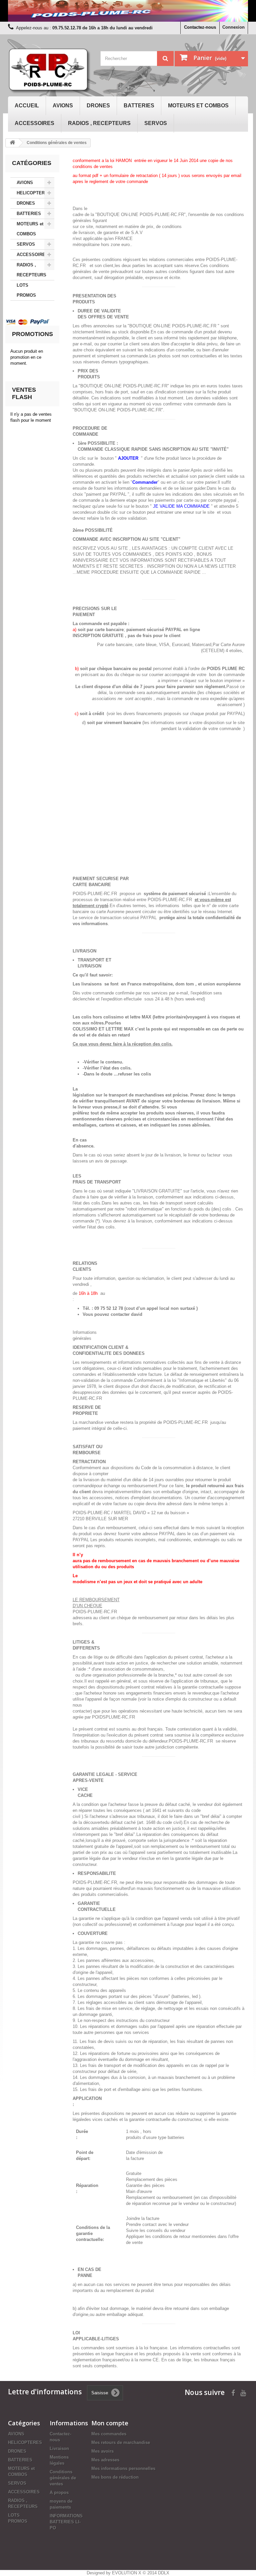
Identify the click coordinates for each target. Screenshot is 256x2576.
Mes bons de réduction (115, 2477)
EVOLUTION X (127, 2573)
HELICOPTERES (34, 193)
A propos (59, 2492)
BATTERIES (139, 106)
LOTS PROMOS (26, 290)
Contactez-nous (200, 27)
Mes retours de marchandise (121, 2442)
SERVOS (156, 123)
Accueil (27, 106)
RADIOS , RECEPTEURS (99, 123)
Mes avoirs (102, 2451)
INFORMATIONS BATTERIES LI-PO (66, 2522)
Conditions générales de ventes (63, 2478)
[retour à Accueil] (12, 143)
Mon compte (110, 2423)
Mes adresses (105, 2460)
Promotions (32, 334)
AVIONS (63, 106)
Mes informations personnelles (123, 2468)
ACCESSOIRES (34, 123)
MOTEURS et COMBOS (198, 106)
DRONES (98, 106)
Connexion (233, 27)
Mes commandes (109, 2434)
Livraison (59, 2448)
